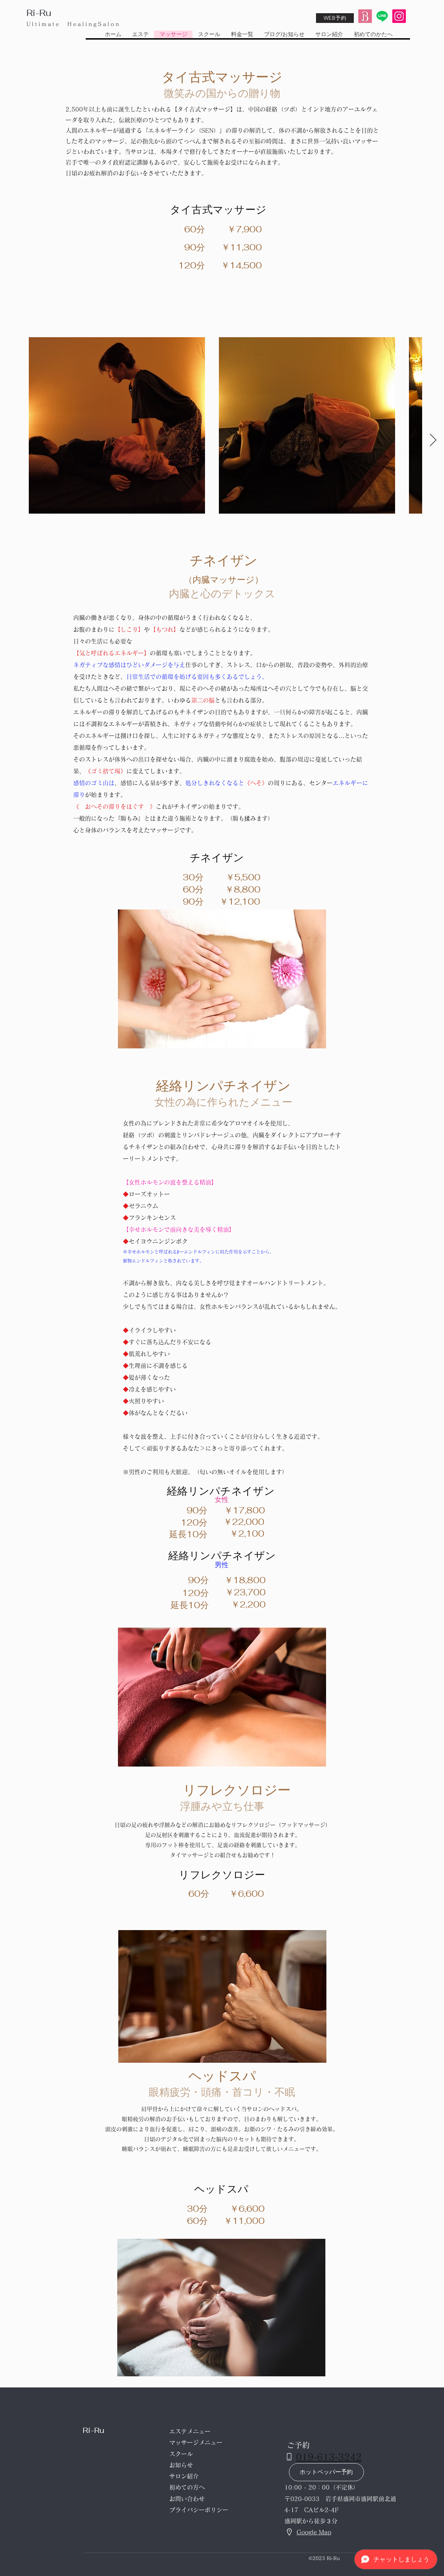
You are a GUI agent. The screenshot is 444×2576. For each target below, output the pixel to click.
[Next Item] (433, 441)
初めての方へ (187, 2487)
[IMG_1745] (365, 16)
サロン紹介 (184, 2476)
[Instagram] (399, 16)
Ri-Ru (39, 13)
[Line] (382, 16)
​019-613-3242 (329, 2457)
